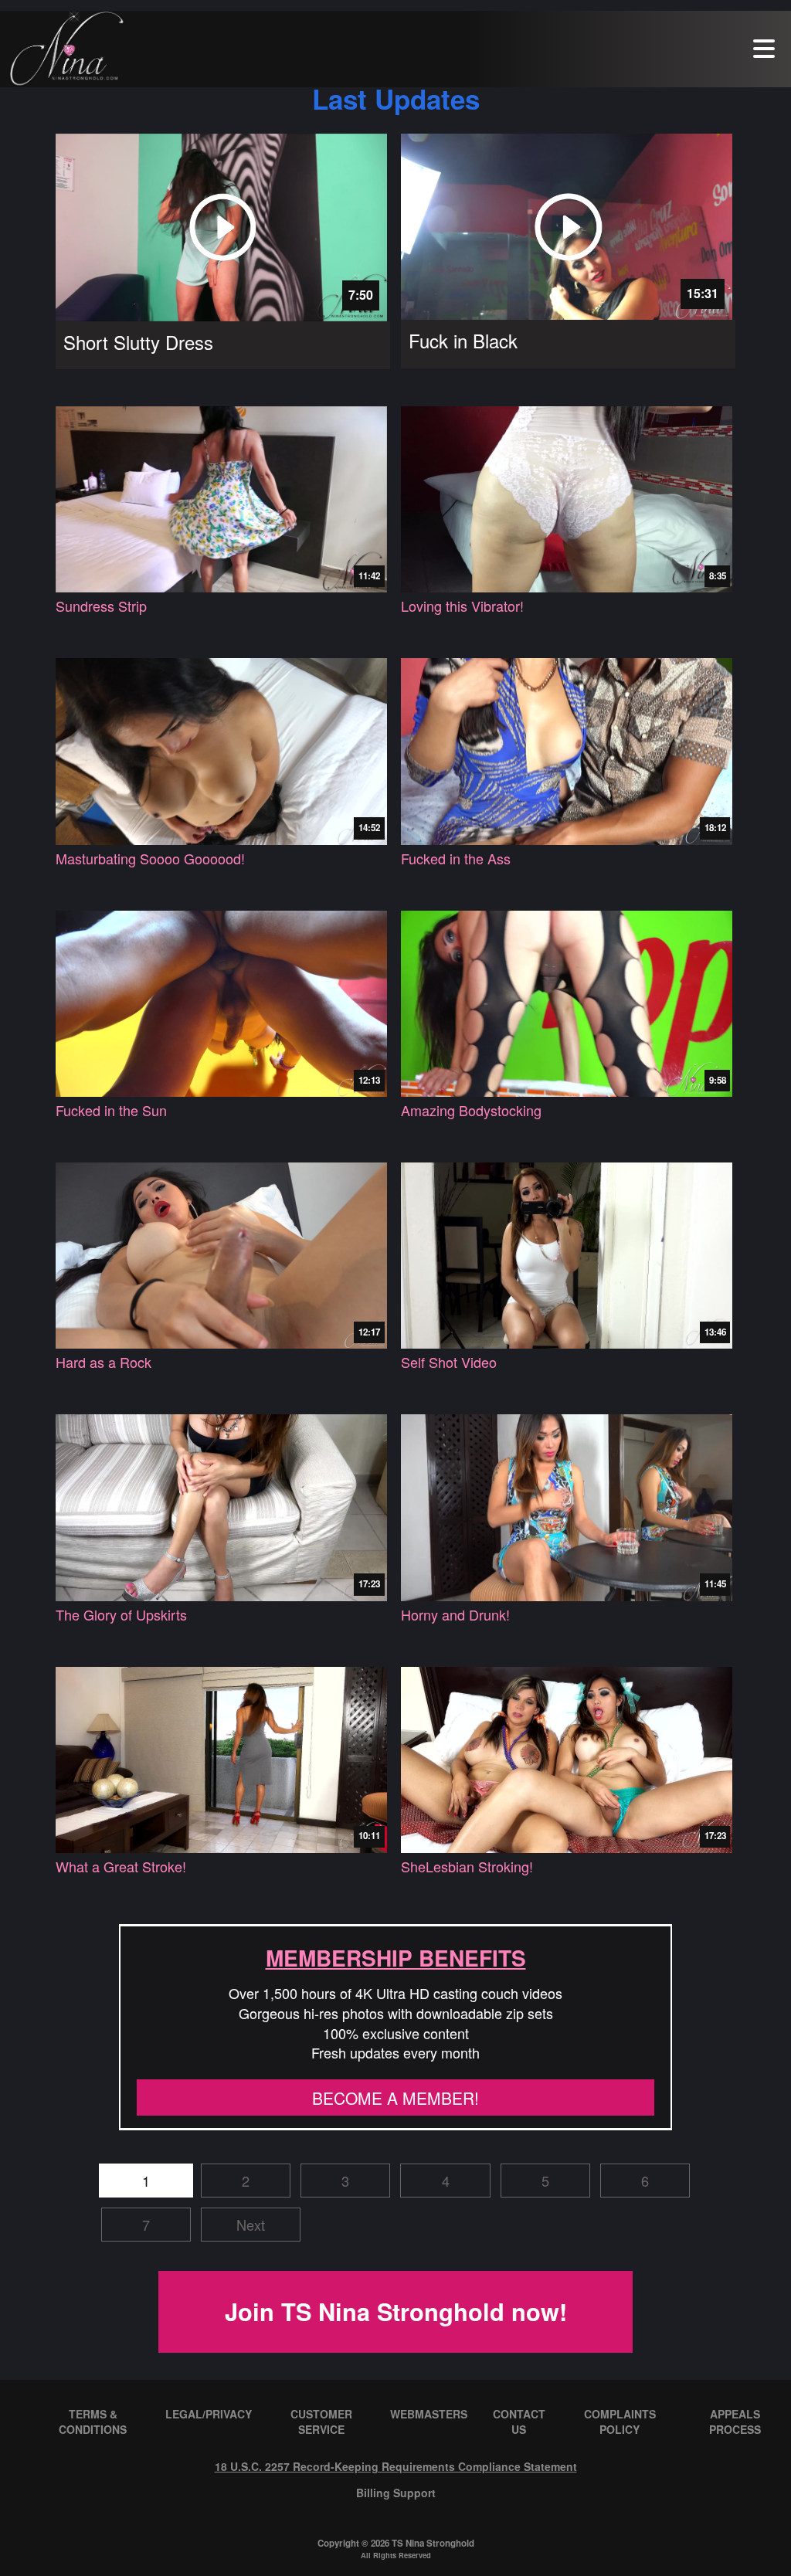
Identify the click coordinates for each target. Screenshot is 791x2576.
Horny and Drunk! (455, 1615)
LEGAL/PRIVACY (209, 2414)
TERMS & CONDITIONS (93, 2422)
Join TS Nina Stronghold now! (396, 2311)
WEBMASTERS (429, 2414)
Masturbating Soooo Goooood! (150, 859)
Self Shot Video (449, 1362)
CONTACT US (519, 2422)
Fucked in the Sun (111, 1110)
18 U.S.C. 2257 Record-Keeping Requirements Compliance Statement (396, 2466)
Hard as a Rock (104, 1362)
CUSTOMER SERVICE (321, 2422)
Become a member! (395, 2098)
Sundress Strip (101, 606)
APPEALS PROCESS (735, 2422)
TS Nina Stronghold (433, 2543)
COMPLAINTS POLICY (620, 2422)
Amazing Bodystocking (471, 1110)
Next (251, 2225)
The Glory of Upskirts (121, 1615)
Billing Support (396, 2493)
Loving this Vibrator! (462, 606)
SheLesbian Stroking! (467, 1867)
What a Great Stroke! (121, 1867)
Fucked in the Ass (456, 859)
